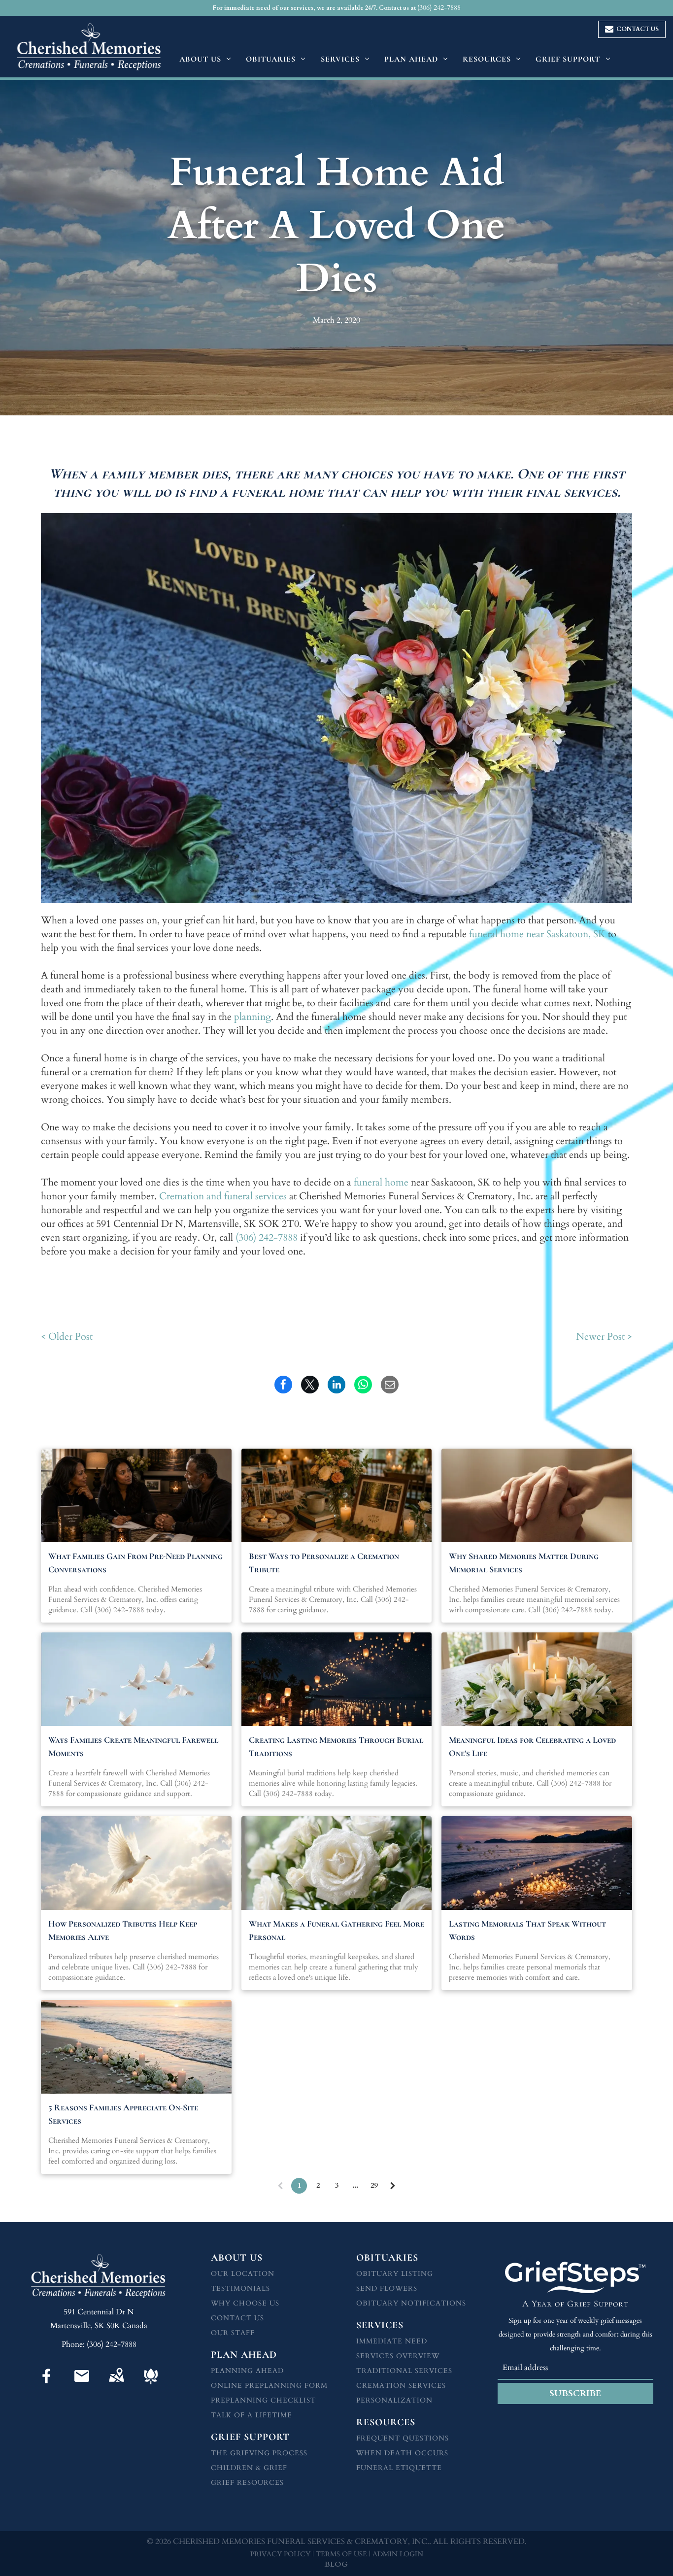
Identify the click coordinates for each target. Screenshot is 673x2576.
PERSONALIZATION (394, 2400)
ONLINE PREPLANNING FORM (269, 2386)
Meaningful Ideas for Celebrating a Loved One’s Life (532, 1746)
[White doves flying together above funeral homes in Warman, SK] (136, 1679)
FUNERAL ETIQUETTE (399, 2468)
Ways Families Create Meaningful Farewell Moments (133, 1746)
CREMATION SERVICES (401, 2386)
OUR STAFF (233, 2333)
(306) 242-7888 (267, 1237)
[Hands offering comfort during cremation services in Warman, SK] (537, 1495)
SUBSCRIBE (575, 2393)
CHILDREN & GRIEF (249, 2468)
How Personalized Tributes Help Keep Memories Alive (123, 1930)
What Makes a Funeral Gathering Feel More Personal (336, 1930)
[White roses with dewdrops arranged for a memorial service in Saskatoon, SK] (337, 1863)
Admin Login (398, 2554)
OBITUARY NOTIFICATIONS (411, 2303)
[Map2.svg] (116, 2385)
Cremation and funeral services (223, 1196)
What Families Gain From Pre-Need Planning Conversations (135, 1563)
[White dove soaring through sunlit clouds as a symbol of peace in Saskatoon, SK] (136, 1863)
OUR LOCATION (243, 2274)
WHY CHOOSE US (245, 2303)
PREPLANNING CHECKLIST (263, 2400)
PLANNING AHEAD (247, 2371)
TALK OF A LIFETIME (252, 2415)
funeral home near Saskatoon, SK (537, 934)
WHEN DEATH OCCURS (402, 2453)
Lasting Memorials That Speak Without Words (527, 1930)
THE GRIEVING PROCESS (259, 2453)
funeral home (381, 1182)
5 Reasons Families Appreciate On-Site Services (123, 2114)
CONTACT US (237, 2318)
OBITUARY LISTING (395, 2274)
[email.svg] (82, 2382)
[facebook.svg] (47, 2385)
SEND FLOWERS (387, 2288)
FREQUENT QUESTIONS (403, 2438)
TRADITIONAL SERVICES (404, 2371)
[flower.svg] (151, 2385)
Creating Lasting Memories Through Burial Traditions (336, 1746)
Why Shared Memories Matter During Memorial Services (524, 1563)
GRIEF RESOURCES (247, 2483)
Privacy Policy (280, 2554)
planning (252, 1017)
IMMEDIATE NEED (392, 2341)
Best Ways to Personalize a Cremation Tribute (324, 1563)
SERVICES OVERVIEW (398, 2356)
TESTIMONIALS (240, 2288)
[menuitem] (205, 59)
